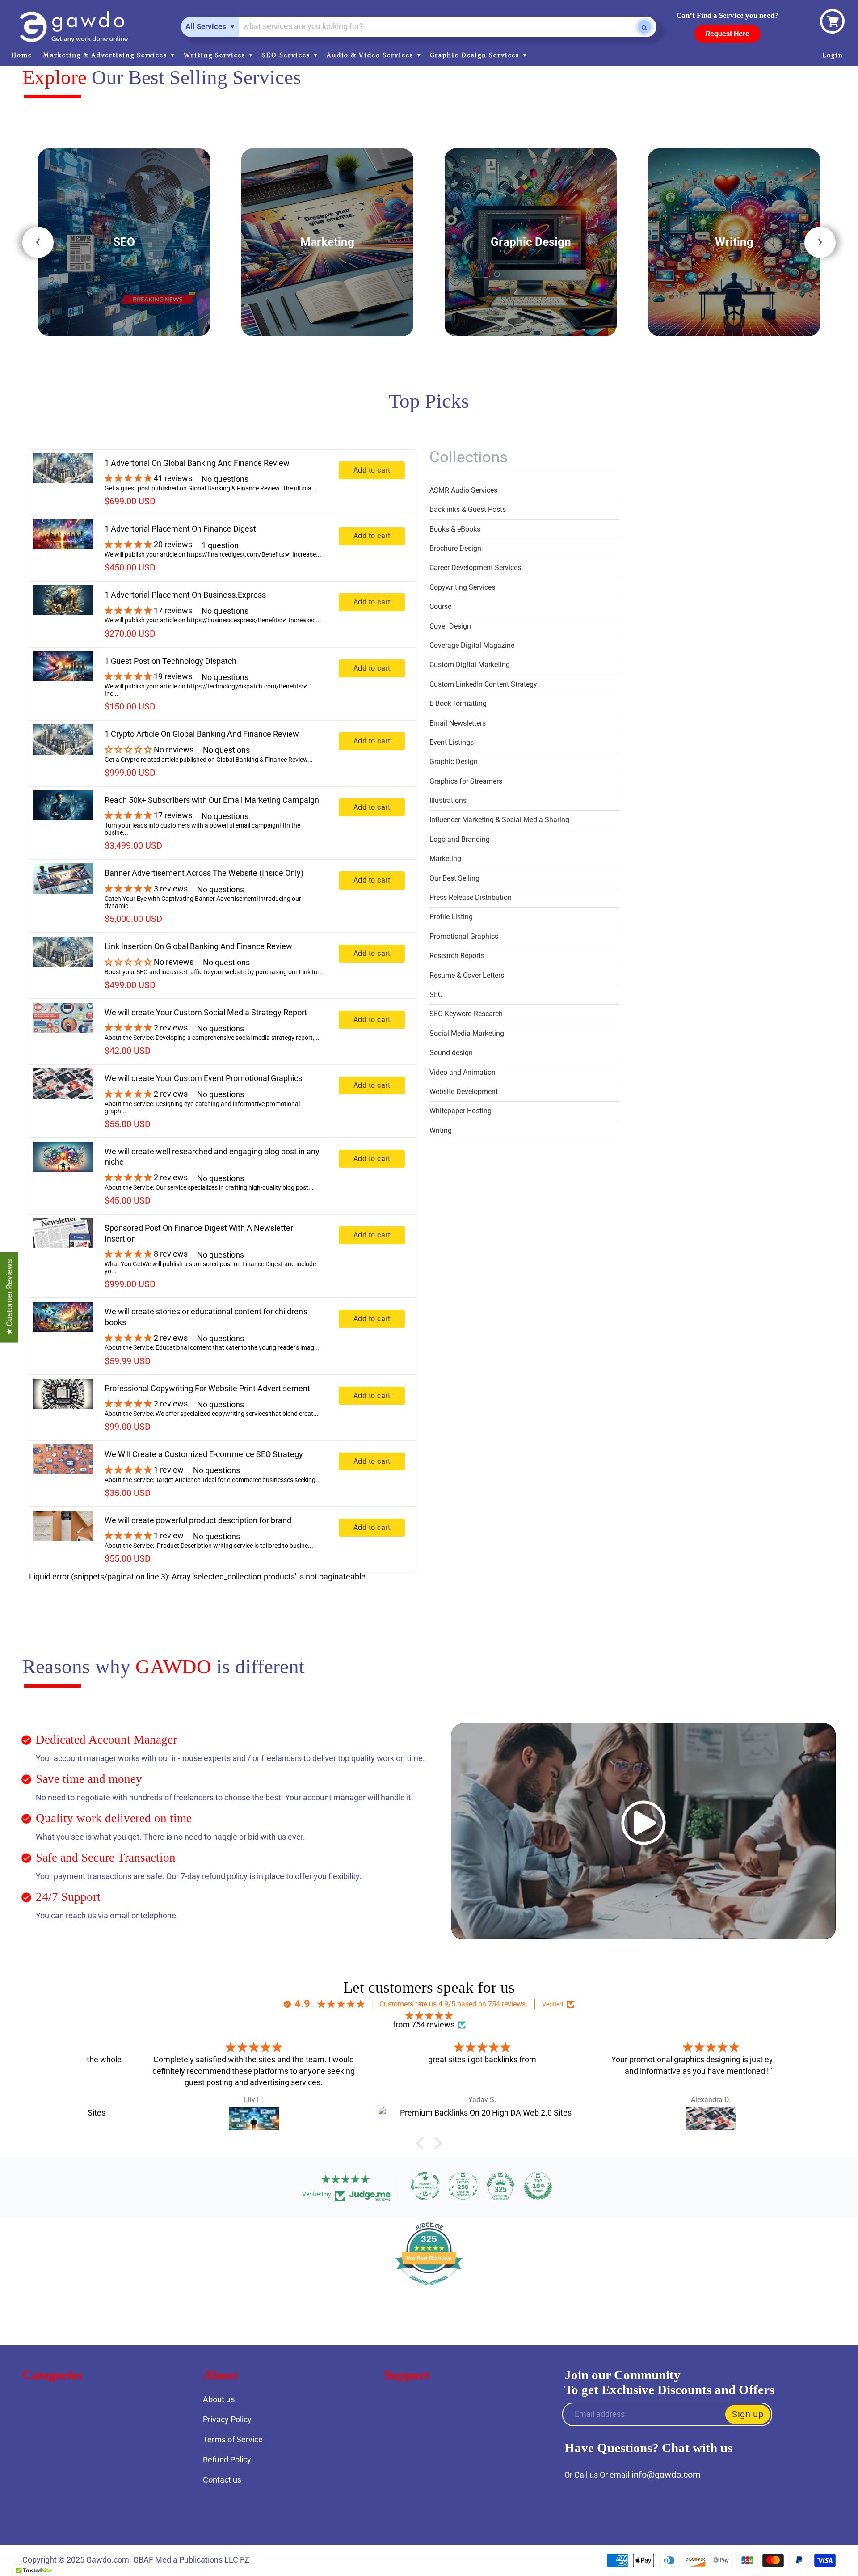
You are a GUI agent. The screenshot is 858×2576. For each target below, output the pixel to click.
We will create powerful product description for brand (198, 1520)
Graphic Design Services (476, 55)
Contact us (222, 2480)
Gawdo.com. (110, 2560)
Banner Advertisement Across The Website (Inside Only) (204, 873)
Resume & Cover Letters (467, 975)
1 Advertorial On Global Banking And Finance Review (197, 463)
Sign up (748, 2414)
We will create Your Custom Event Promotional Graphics (203, 1078)
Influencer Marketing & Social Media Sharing (499, 820)
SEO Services (287, 55)
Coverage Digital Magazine (472, 645)
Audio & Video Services (371, 55)
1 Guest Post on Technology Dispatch (170, 661)
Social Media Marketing (467, 1033)
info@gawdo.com (666, 2475)
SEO (436, 995)
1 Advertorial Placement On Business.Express (185, 595)
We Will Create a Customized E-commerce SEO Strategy (204, 1454)
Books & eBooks (455, 529)
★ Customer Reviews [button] (9, 1297)
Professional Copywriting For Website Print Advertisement (207, 1388)
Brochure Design (455, 548)
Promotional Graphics (464, 936)
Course (440, 606)
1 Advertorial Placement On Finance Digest (180, 529)
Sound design (451, 1053)
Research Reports (457, 956)
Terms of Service (233, 2439)
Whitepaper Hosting (461, 1111)
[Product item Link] (63, 482)
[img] (429, 2016)
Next (820, 242)
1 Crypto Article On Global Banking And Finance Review (202, 734)
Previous (38, 242)
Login (833, 55)
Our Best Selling (454, 878)
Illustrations (448, 800)
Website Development (464, 1092)
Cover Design (450, 626)
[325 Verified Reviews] (429, 2289)
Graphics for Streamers (466, 781)
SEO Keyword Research (466, 1014)
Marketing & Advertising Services (106, 55)
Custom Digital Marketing (470, 665)
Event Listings (452, 742)
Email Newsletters (458, 723)
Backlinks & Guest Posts (468, 509)
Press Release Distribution (471, 897)
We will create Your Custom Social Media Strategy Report (206, 1012)
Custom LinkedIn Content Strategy (483, 684)
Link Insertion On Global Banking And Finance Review (198, 946)
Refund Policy (227, 2460)
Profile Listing (451, 917)
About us (219, 2399)
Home (22, 55)
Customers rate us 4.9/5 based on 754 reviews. (453, 2004)
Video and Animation (463, 1072)
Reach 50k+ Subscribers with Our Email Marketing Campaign (212, 800)
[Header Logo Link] (74, 27)
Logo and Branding (460, 839)
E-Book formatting (458, 703)
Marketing (445, 859)
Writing (441, 1130)
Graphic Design (454, 762)
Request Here (728, 34)
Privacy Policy (227, 2419)
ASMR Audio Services (463, 490)
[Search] (644, 27)
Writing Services (216, 55)
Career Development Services (475, 568)
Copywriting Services (462, 587)
